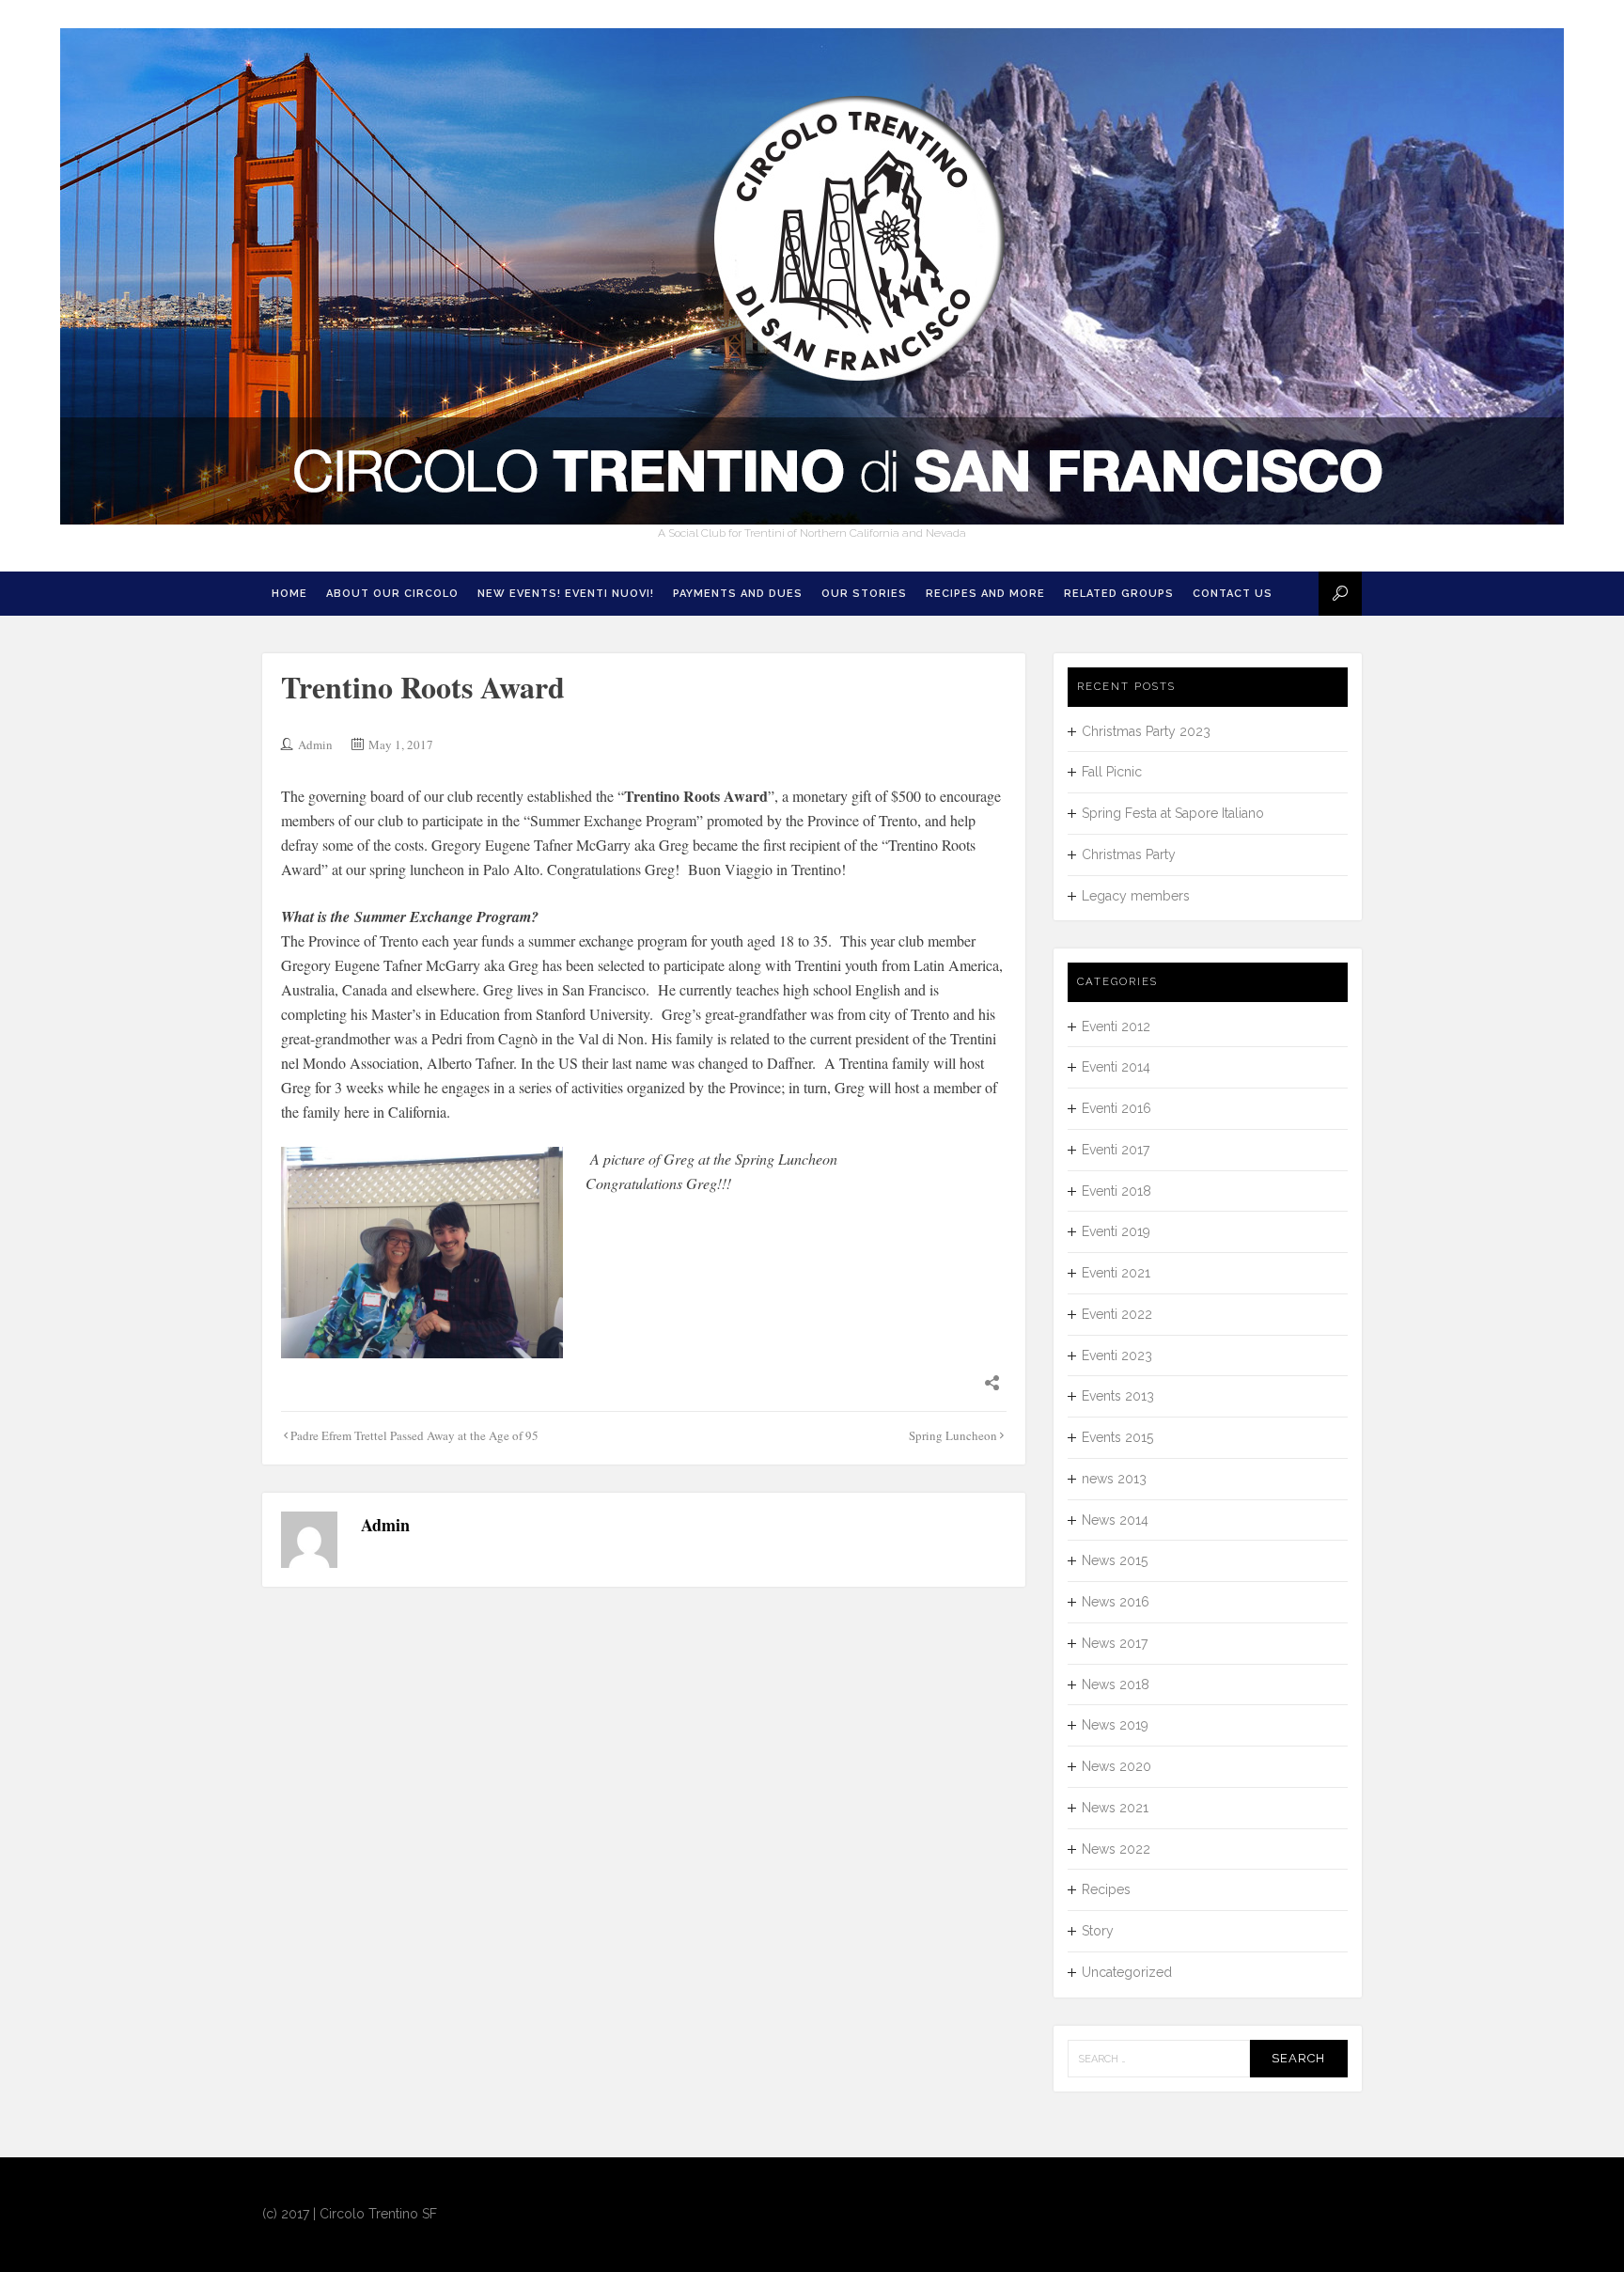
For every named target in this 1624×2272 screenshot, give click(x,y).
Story (1098, 1931)
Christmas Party (1129, 854)
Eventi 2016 (1116, 1108)
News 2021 (1115, 1808)
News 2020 (1116, 1766)
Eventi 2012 (1116, 1026)
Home (289, 594)
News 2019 (1115, 1725)
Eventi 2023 (1117, 1355)
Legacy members (1136, 896)
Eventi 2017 (1116, 1150)
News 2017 (1115, 1643)
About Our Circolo (392, 594)
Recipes (1106, 1889)
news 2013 (1114, 1479)
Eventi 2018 (1116, 1191)
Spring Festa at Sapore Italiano (1173, 813)
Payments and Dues (738, 594)
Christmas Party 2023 (1146, 731)
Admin (315, 744)
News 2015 (1115, 1560)
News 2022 (1116, 1849)
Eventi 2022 (1117, 1314)
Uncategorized (1127, 1972)
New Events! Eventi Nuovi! (566, 594)
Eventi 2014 (1116, 1067)
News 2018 (1116, 1684)
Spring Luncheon (953, 1435)
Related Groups (1119, 594)
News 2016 (1116, 1602)
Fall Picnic (1112, 772)
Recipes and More (985, 594)
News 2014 (1115, 1520)
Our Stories (864, 594)
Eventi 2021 (1116, 1273)
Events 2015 (1117, 1437)
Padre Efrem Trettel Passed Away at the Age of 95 (414, 1435)
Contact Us (1233, 594)
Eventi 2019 (1116, 1231)
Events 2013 (1118, 1396)
